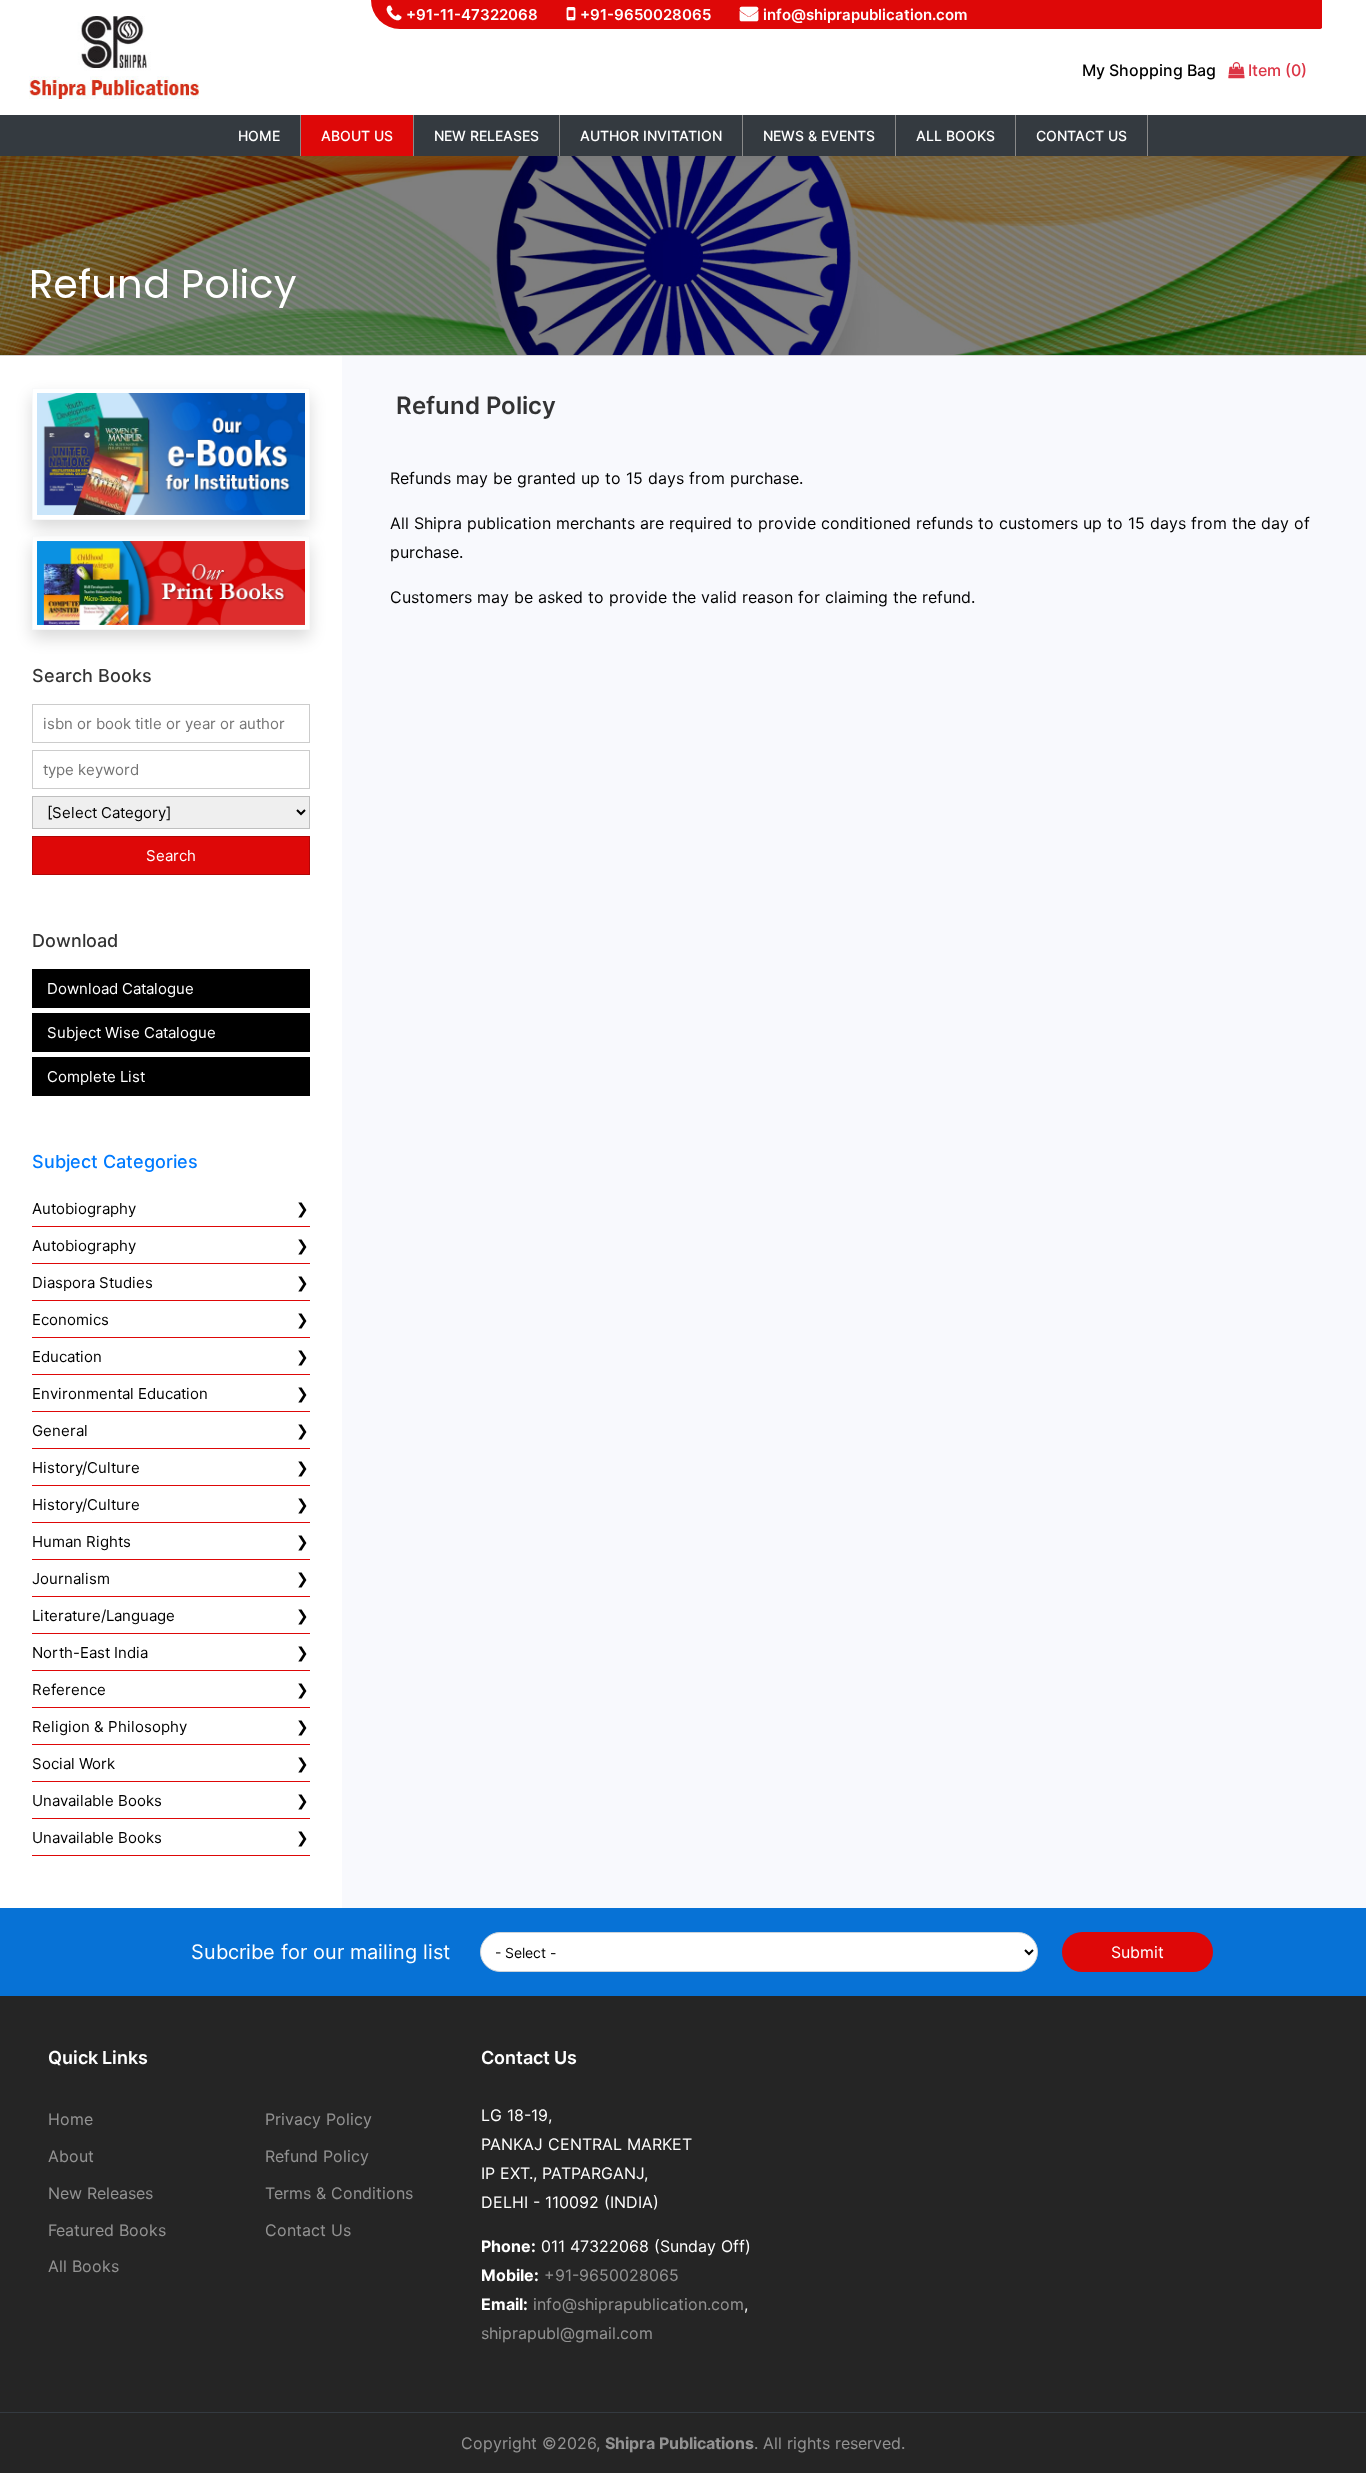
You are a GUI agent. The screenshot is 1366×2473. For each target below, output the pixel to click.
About (71, 2156)
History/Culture (86, 1467)
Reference (69, 1689)
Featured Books (107, 2230)
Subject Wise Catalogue (131, 1032)
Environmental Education (120, 1393)
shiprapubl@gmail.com (567, 2333)
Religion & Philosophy (109, 1726)
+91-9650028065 (645, 14)
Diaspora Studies (92, 1282)
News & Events (819, 135)
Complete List (96, 1076)
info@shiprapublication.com (865, 14)
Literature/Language (103, 1615)
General (60, 1430)
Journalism (71, 1578)
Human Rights (81, 1541)
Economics (70, 1319)
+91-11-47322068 (472, 14)
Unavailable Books (97, 1800)
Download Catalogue (120, 988)
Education (67, 1356)
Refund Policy (317, 2156)
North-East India (90, 1652)
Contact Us (1081, 135)
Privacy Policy (318, 2119)
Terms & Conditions (339, 2193)
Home (259, 135)
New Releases (486, 135)
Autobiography (84, 1208)
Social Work (73, 1763)
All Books (955, 135)
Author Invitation (651, 135)
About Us (357, 135)
